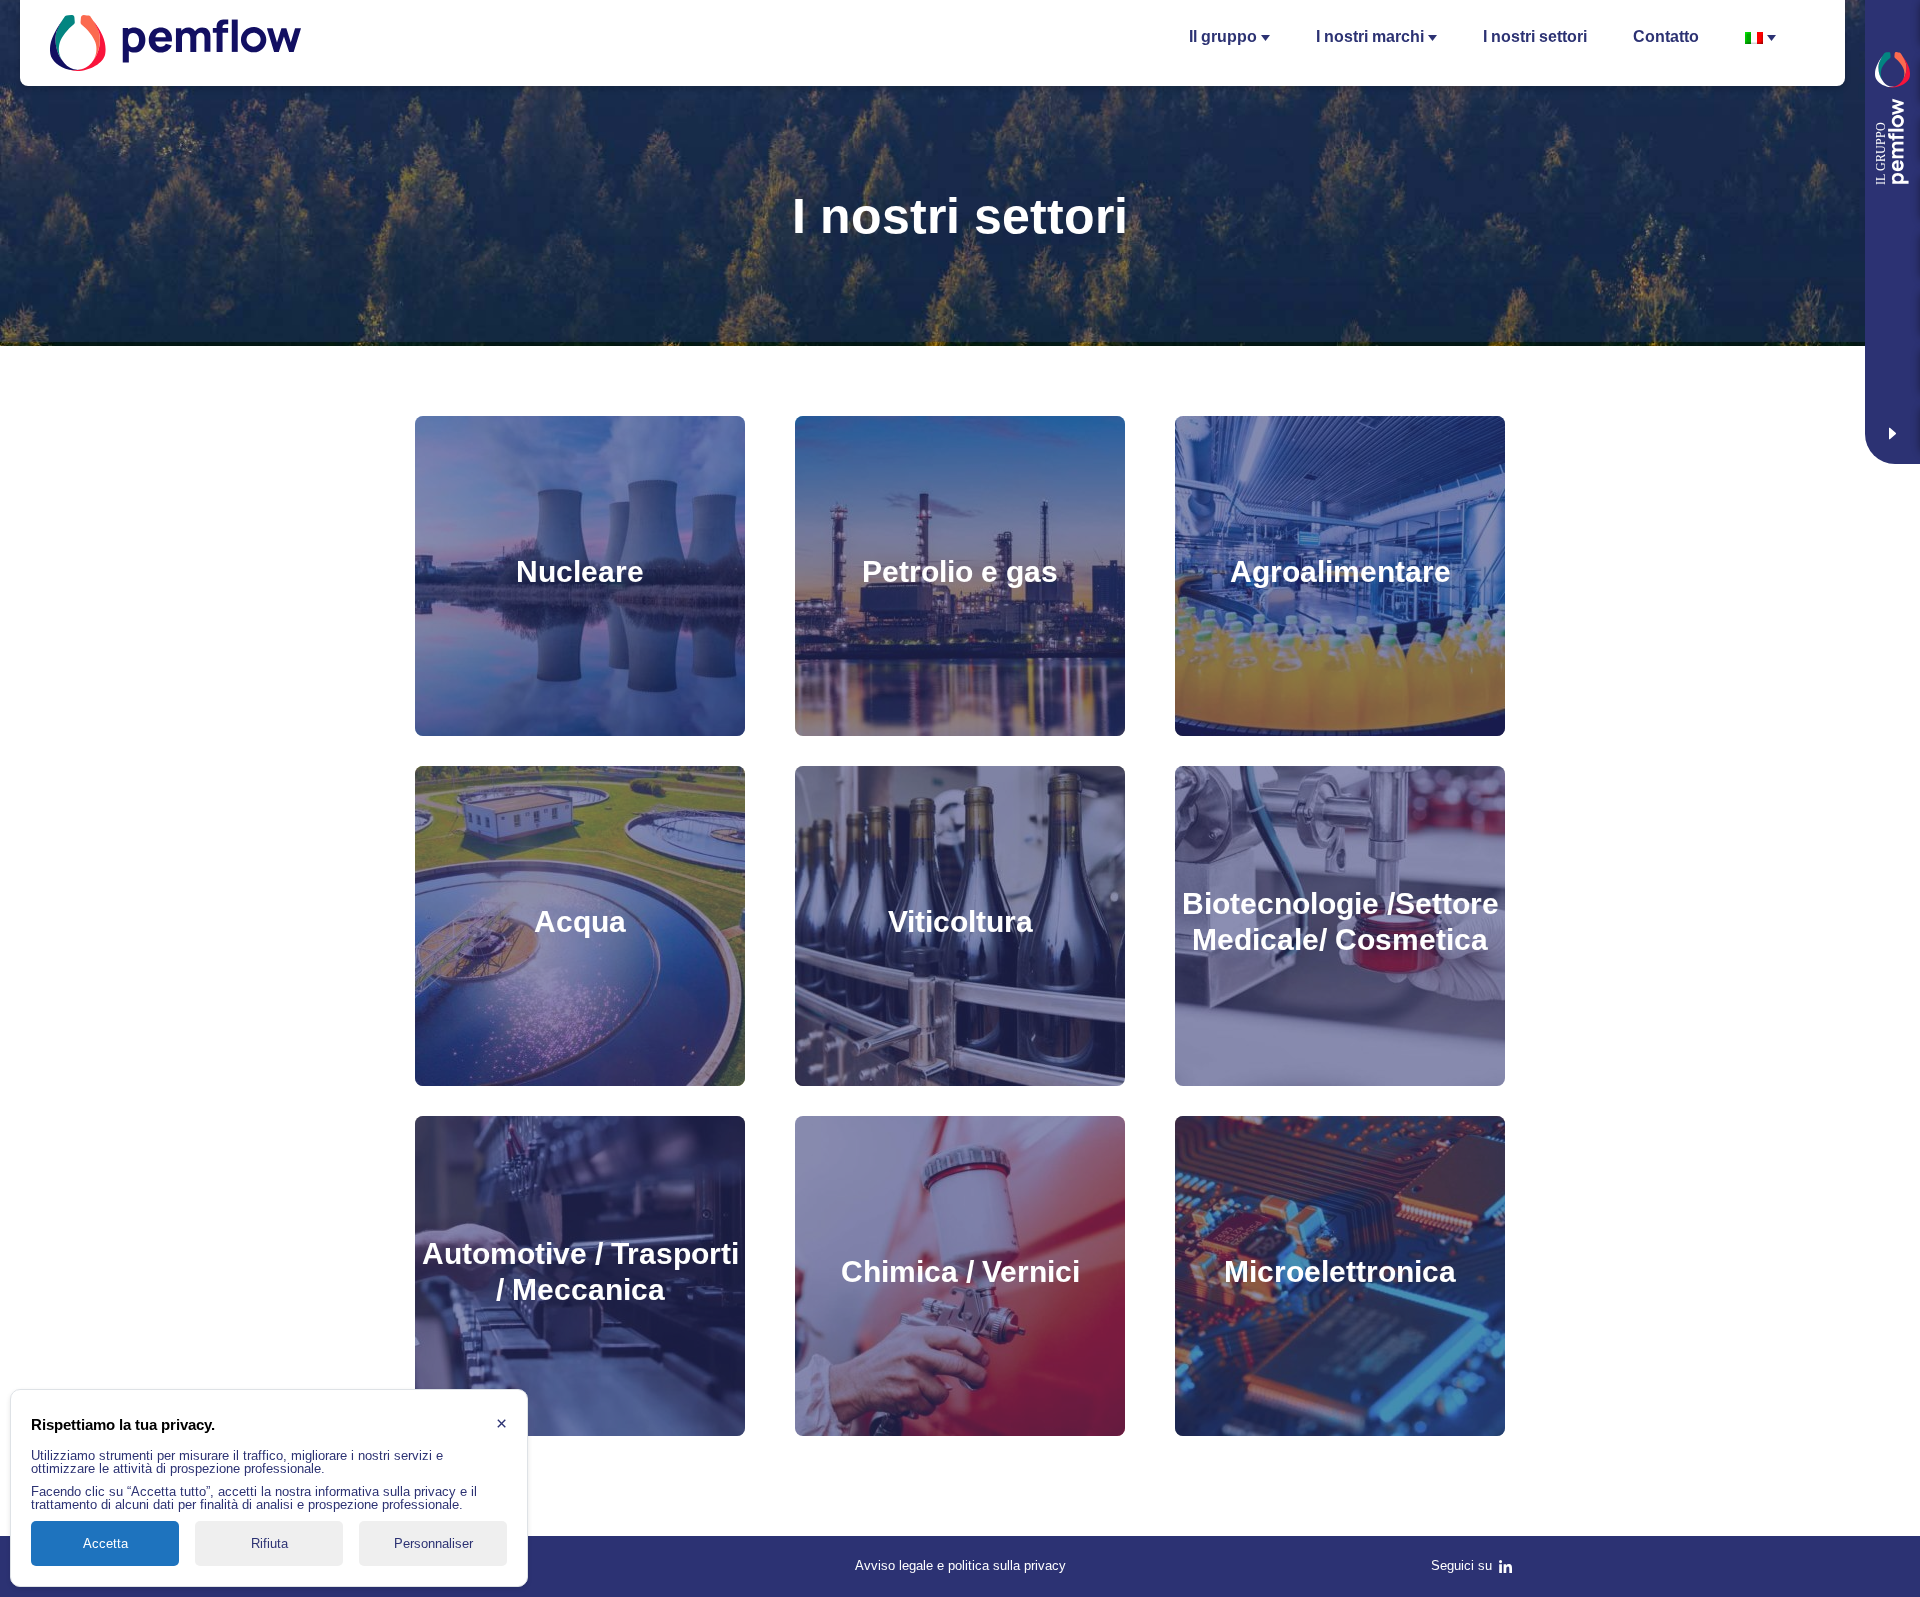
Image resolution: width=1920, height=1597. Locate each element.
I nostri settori (1535, 36)
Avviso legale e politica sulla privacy (960, 1565)
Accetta (105, 1543)
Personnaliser (433, 1543)
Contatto (1666, 36)
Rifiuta (269, 1543)
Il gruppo (1223, 36)
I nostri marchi (1370, 36)
